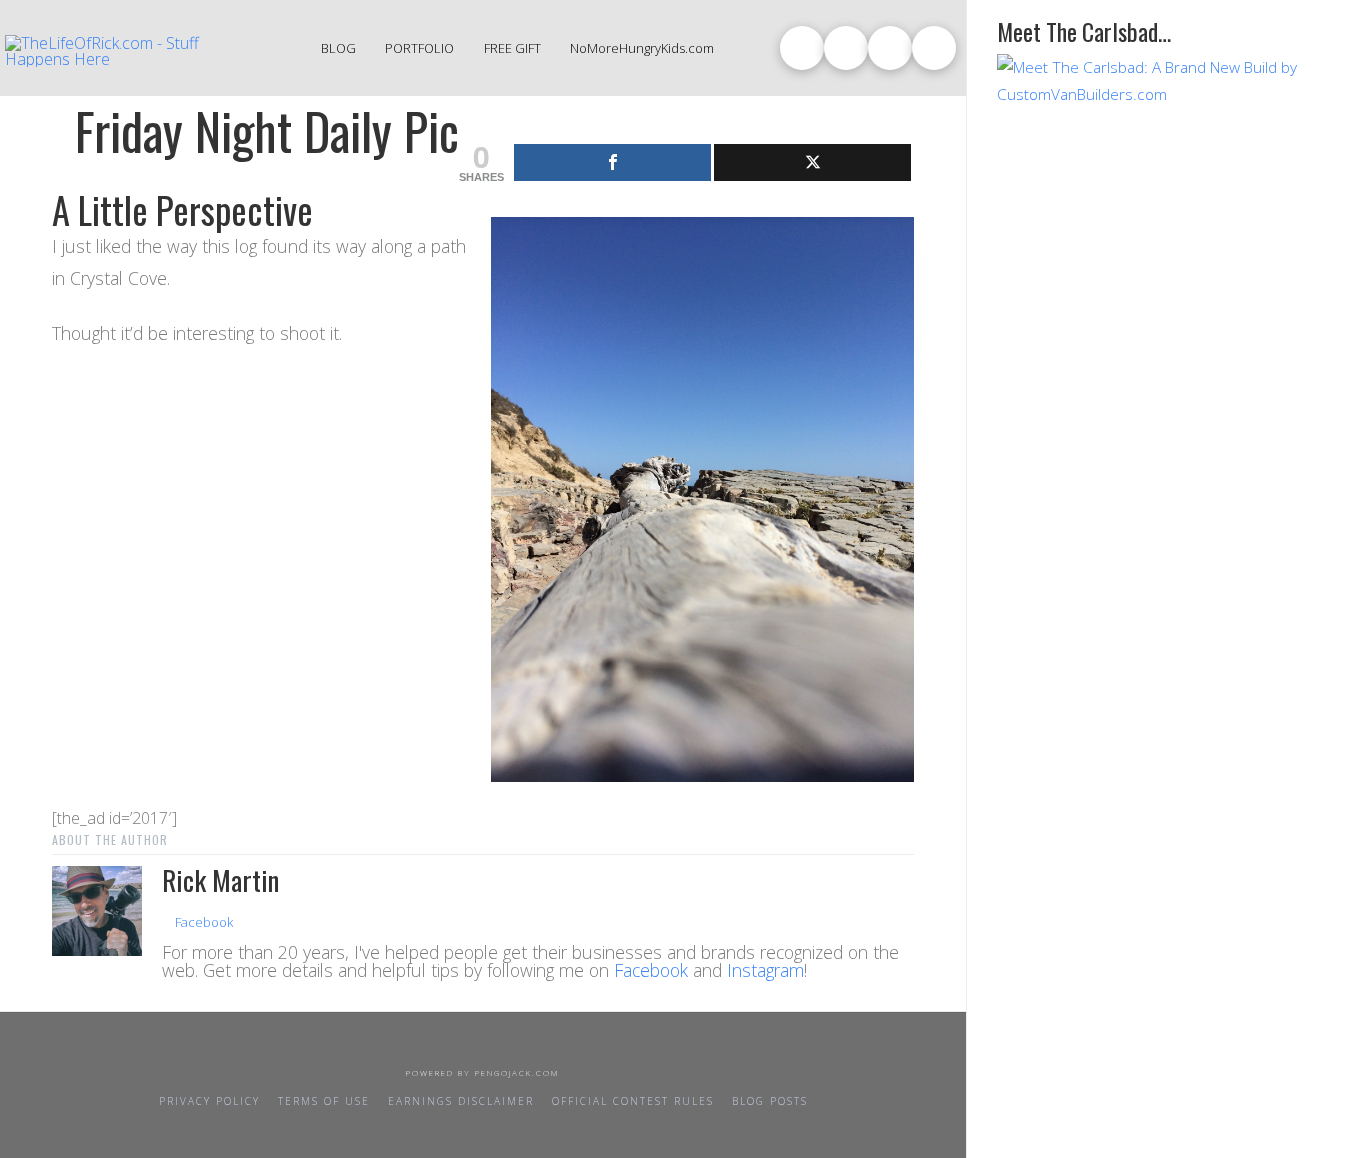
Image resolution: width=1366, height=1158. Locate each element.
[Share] (612, 162)
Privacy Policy (209, 1101)
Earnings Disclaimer (461, 1101)
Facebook (202, 922)
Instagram (765, 970)
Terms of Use (324, 1101)
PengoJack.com (517, 1072)
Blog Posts (770, 1101)
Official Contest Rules (633, 1101)
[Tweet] (812, 162)
